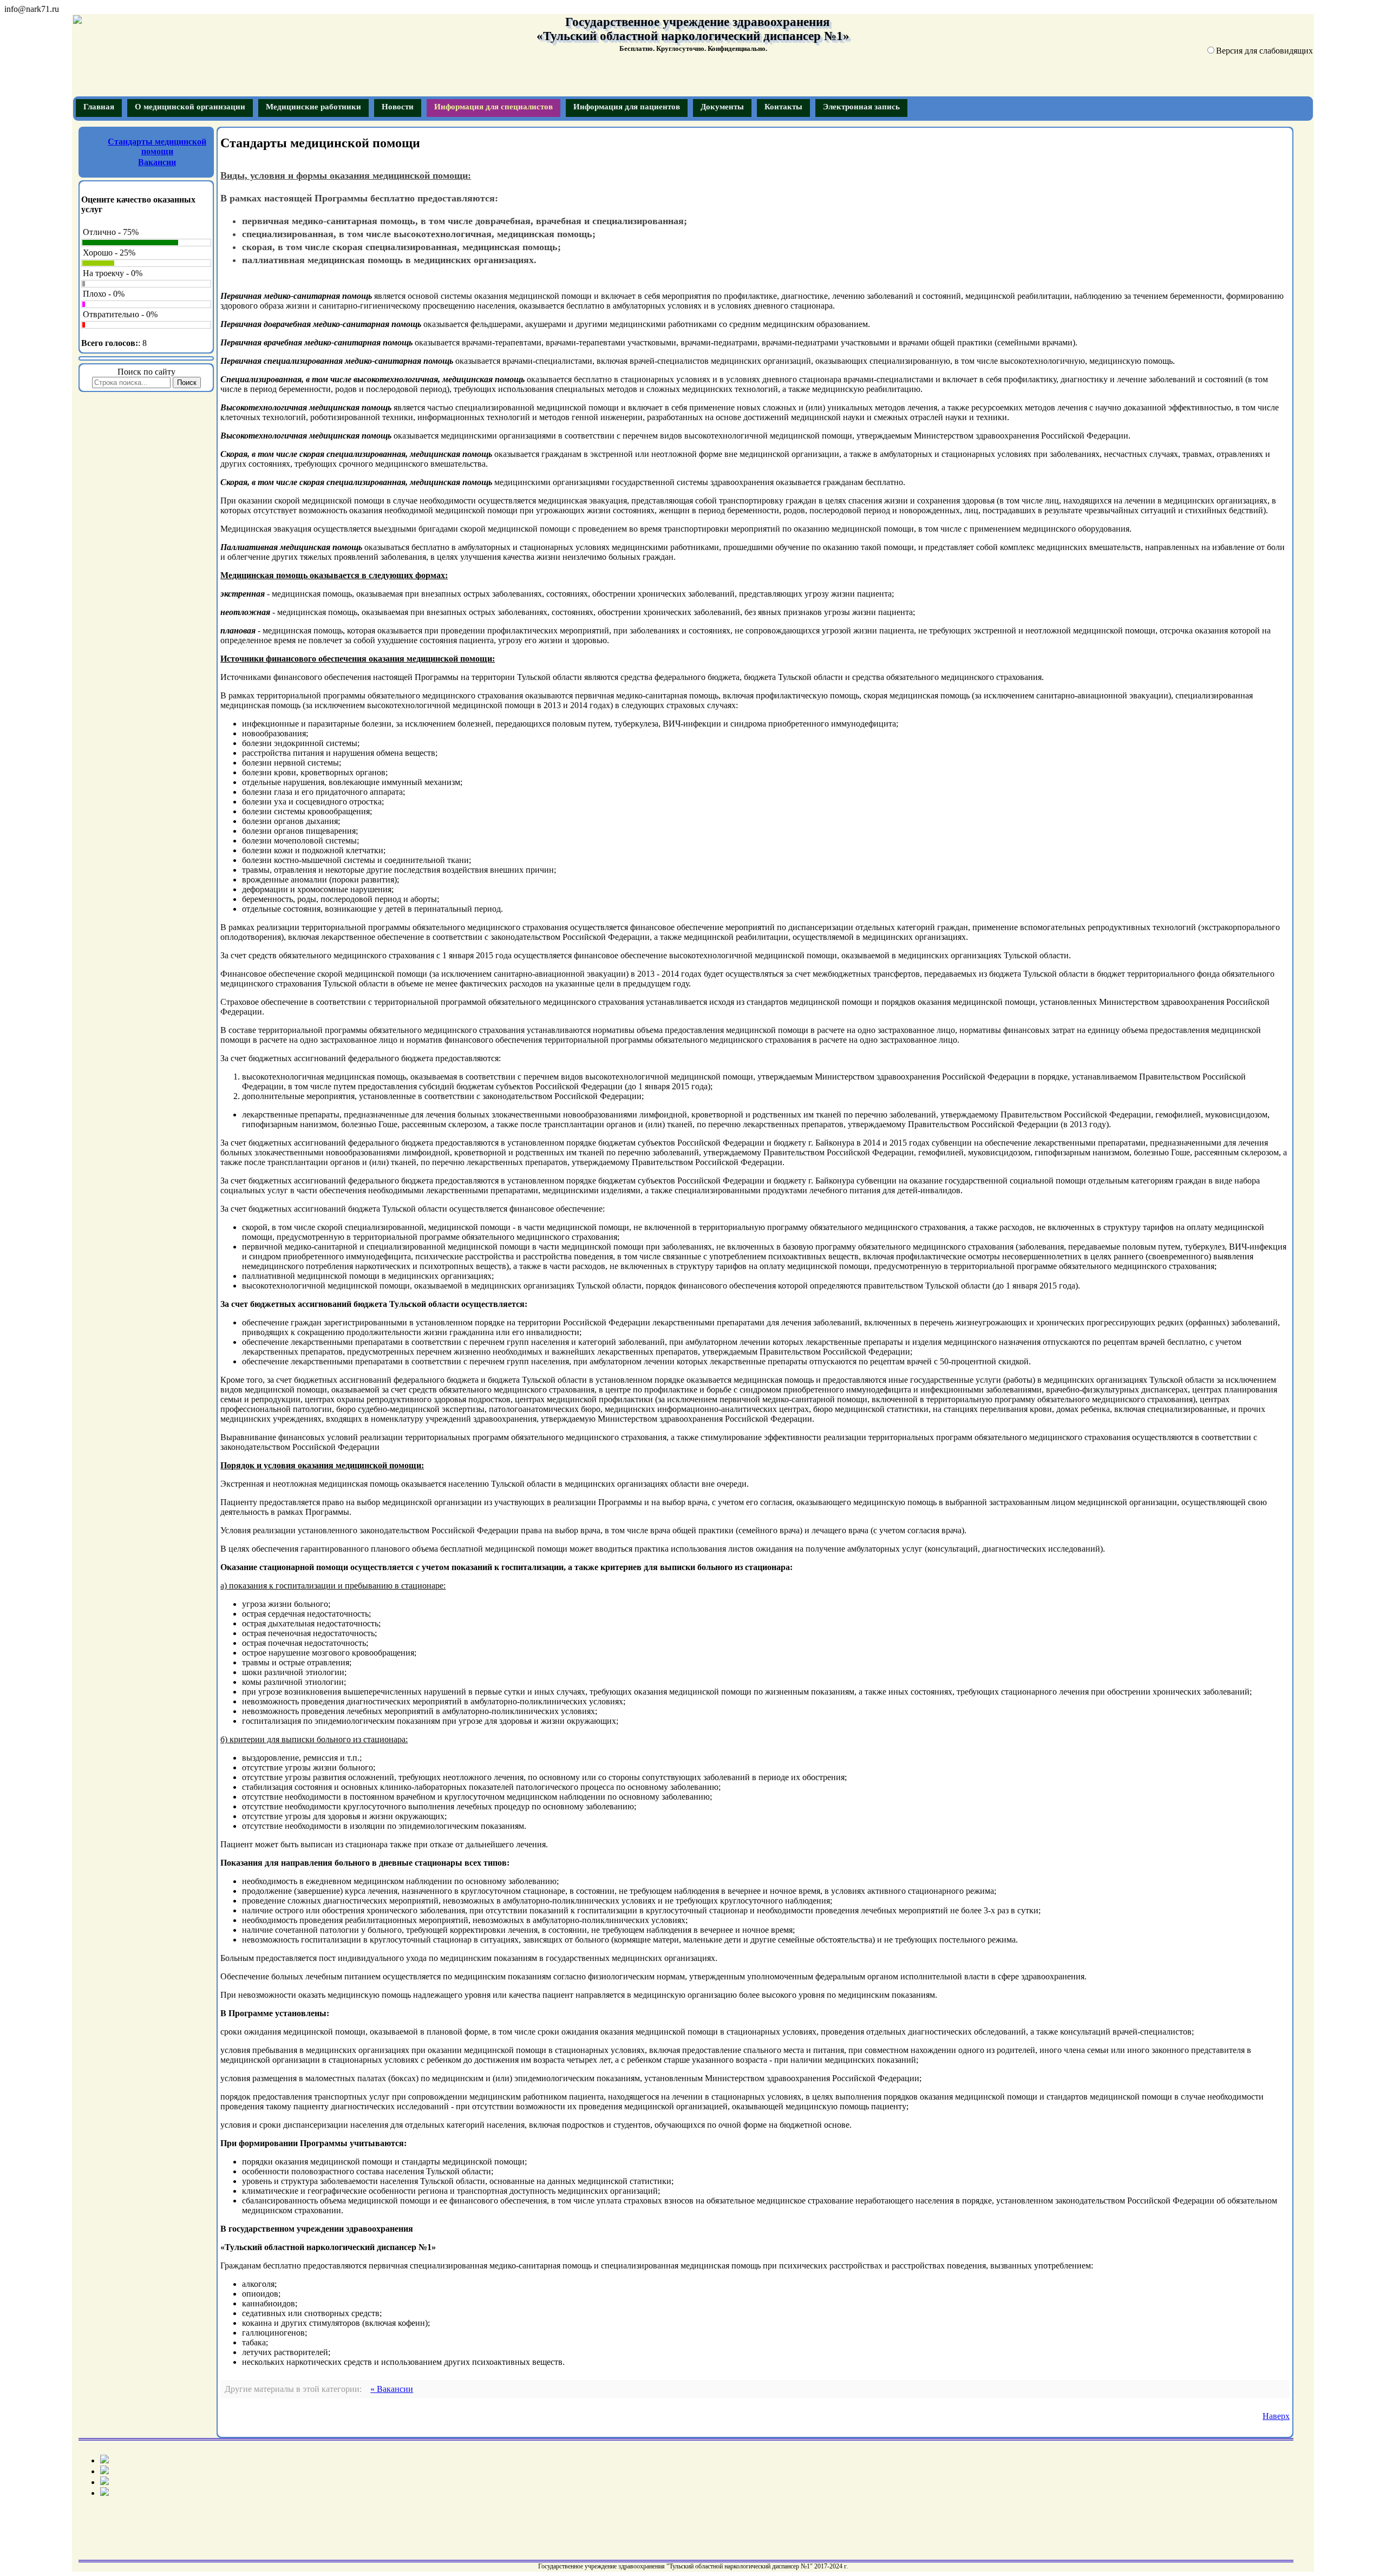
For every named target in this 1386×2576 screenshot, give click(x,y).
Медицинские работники (313, 107)
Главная (99, 107)
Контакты (783, 107)
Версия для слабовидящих (1264, 51)
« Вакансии (392, 2389)
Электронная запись (861, 107)
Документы (722, 107)
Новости (398, 107)
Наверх (1276, 2416)
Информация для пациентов (627, 107)
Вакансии (157, 162)
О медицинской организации (190, 107)
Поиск (187, 383)
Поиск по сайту (146, 372)
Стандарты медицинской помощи (157, 146)
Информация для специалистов (493, 107)
